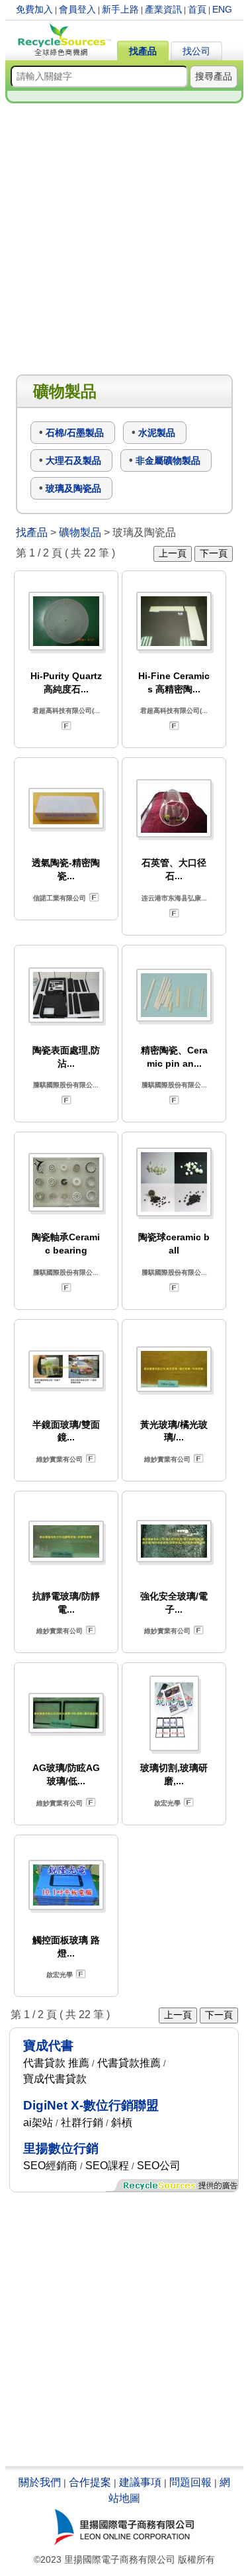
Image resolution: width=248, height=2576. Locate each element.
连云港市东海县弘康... (174, 898)
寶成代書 (48, 2046)
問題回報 (190, 2482)
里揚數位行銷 (61, 2148)
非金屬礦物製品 (168, 460)
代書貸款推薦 (129, 2063)
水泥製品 (157, 433)
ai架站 (38, 2122)
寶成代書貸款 (55, 2079)
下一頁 (214, 553)
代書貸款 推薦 (56, 2063)
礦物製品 (80, 532)
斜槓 (122, 2122)
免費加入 (34, 9)
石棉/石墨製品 (75, 433)
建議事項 (140, 2482)
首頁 (197, 9)
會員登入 (77, 9)
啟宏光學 (167, 1803)
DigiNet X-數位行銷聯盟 (91, 2105)
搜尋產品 (214, 76)
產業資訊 (163, 9)
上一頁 (173, 553)
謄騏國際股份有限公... (66, 1085)
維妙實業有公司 (60, 1459)
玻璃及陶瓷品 (73, 488)
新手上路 (120, 9)
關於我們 (40, 2482)
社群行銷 (82, 2122)
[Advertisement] (124, 240)
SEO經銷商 (50, 2166)
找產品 (143, 51)
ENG (222, 9)
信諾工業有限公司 (60, 898)
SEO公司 (159, 2166)
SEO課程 (107, 2166)
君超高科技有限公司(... (66, 711)
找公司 (196, 51)
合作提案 (90, 2482)
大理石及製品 (73, 460)
